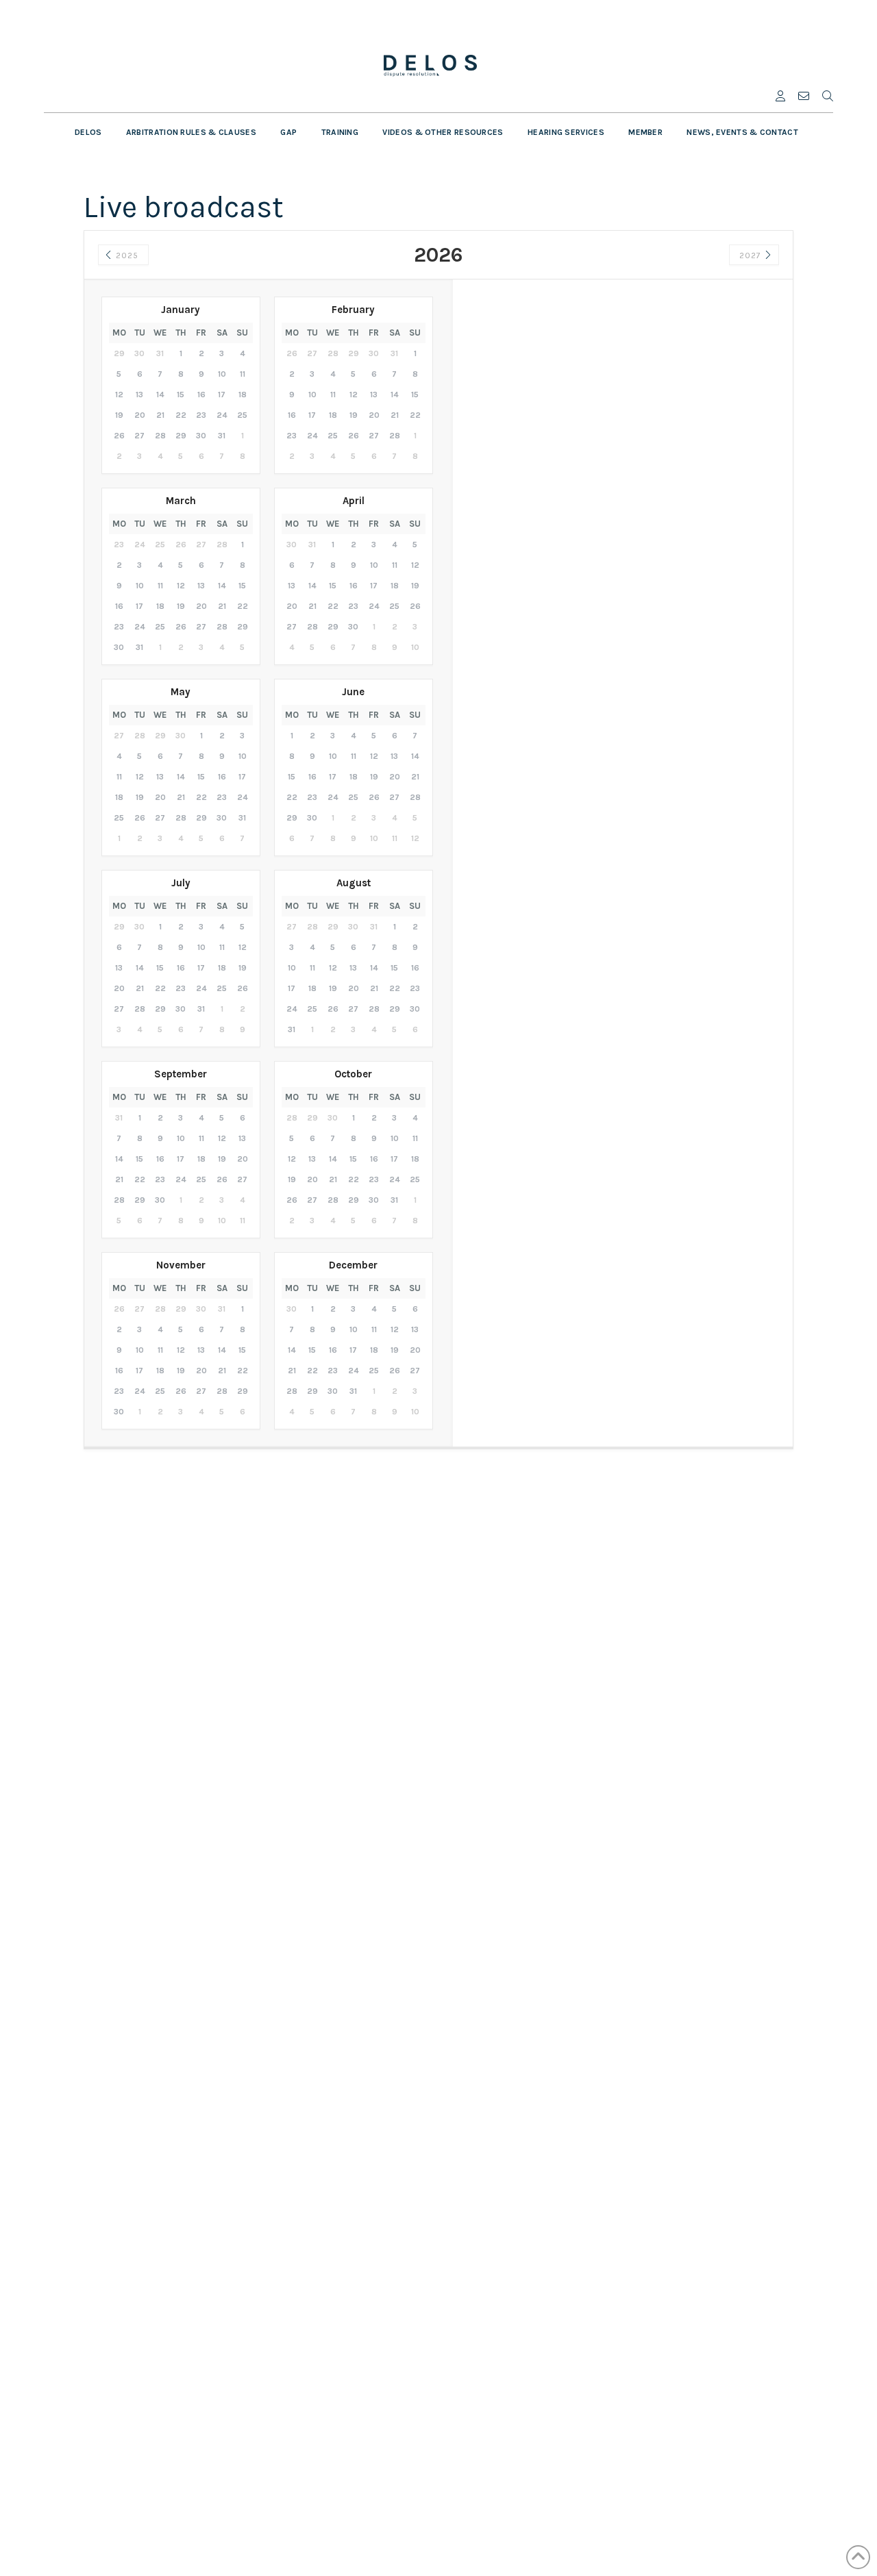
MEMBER (645, 132)
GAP (288, 132)
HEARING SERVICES (566, 132)
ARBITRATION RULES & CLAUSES (191, 132)
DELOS (88, 132)
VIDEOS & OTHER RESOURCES (443, 132)
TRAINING (340, 132)
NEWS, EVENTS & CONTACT (742, 132)
